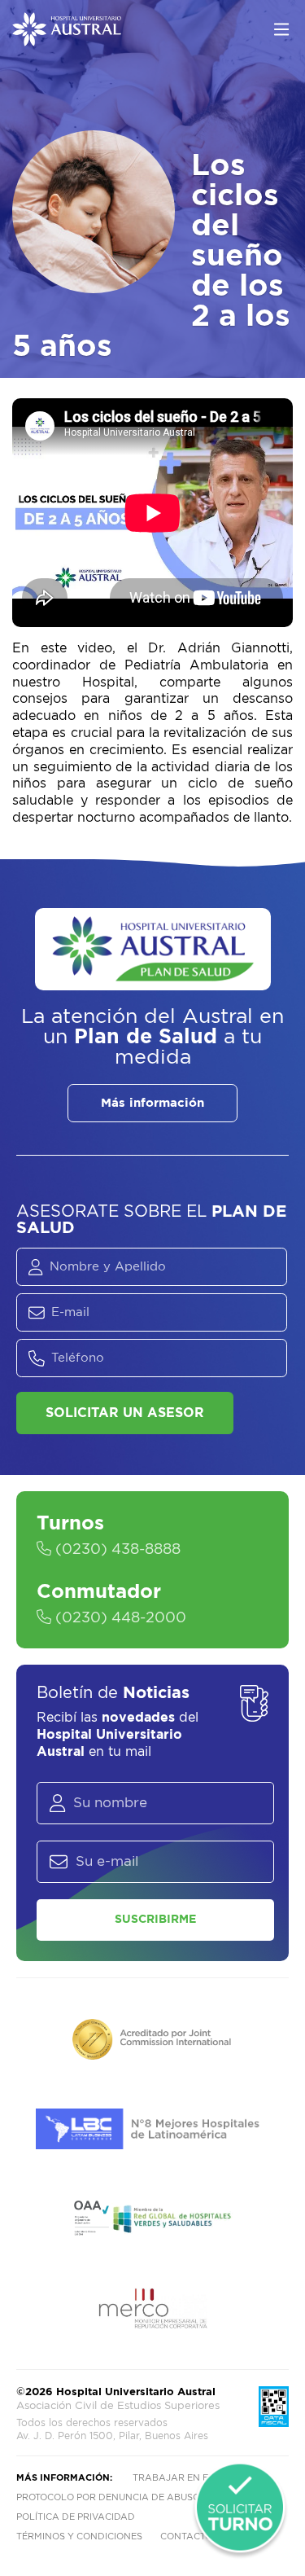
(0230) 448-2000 (119, 1618)
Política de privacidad (76, 2517)
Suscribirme (155, 1920)
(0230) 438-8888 (116, 1550)
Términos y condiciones (79, 2537)
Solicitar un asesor (125, 1413)
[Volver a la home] (67, 38)
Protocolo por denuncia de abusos (111, 2497)
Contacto (186, 2537)
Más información (152, 1103)
